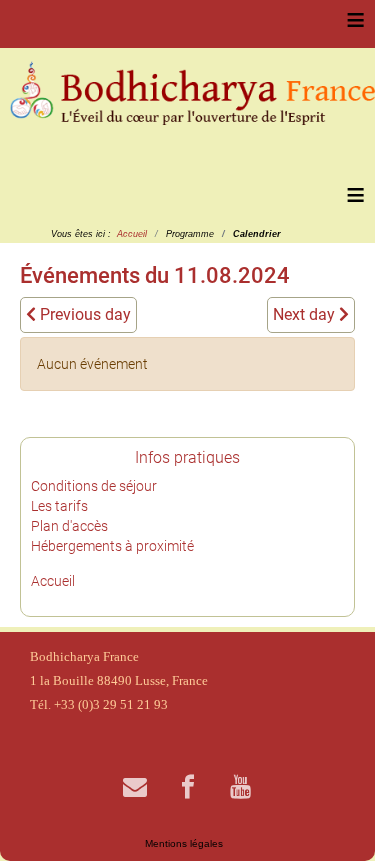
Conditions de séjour (94, 486)
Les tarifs (59, 506)
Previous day (83, 314)
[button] (330, 816)
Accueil (53, 581)
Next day (306, 314)
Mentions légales (184, 843)
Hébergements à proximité (112, 546)
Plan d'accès (69, 526)
